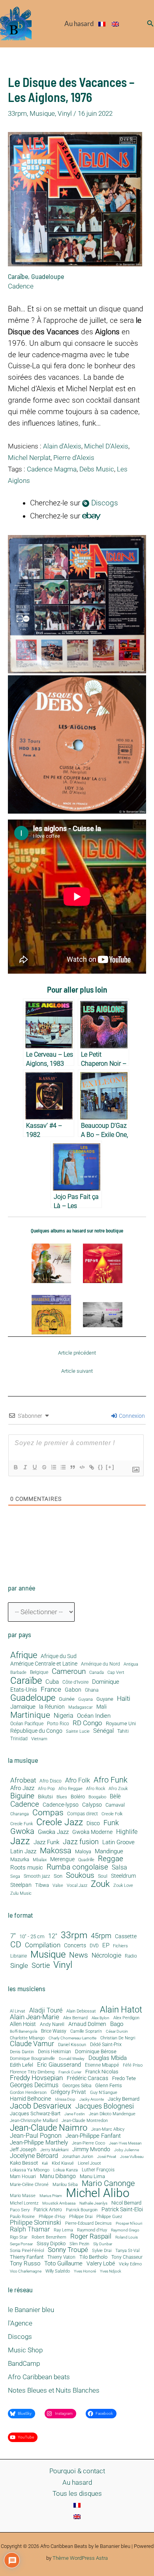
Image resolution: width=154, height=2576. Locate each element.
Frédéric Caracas (87, 2079)
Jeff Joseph (23, 2150)
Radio (131, 1956)
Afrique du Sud (59, 1656)
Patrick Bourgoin (82, 2210)
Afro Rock (96, 1789)
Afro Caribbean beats (39, 2377)
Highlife (127, 1832)
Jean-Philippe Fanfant (93, 2136)
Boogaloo (97, 1797)
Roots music (27, 1867)
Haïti (124, 1699)
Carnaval (115, 1805)
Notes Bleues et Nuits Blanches (54, 2390)
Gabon (73, 1690)
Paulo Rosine (22, 2217)
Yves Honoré (85, 2271)
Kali (45, 2163)
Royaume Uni (121, 1724)
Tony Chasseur (127, 2257)
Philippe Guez (109, 2217)
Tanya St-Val (127, 2251)
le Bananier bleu (31, 2310)
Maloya (83, 1852)
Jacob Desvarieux (41, 2106)
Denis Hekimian (54, 2052)
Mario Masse (23, 2196)
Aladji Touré (46, 2011)
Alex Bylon (100, 2018)
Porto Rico (58, 1724)
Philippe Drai (81, 2217)
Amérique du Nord (100, 1664)
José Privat (107, 2157)
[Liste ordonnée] (53, 1467)
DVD (94, 1946)
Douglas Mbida (108, 2058)
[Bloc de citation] (72, 1467)
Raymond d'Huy (92, 2230)
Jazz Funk (46, 1842)
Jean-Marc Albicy (108, 2129)
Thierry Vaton (61, 2257)
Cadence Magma (52, 469)
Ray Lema (63, 2230)
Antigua (131, 1664)
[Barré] (44, 1467)
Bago (117, 2024)
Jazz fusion (81, 1842)
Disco (93, 1823)
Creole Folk (112, 1814)
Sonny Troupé (68, 2250)
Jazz (20, 1841)
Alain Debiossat (81, 2011)
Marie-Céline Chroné (29, 2185)
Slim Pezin (79, 2244)
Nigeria (64, 1716)
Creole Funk (22, 1824)
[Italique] (25, 1467)
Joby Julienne (127, 2150)
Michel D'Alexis (106, 446)
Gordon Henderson (28, 2093)
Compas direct (83, 1814)
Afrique (24, 1655)
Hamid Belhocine (30, 2099)
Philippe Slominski (36, 2223)
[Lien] (91, 1467)
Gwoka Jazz (53, 1832)
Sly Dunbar (103, 2244)
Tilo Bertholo (93, 2257)
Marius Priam (51, 2196)
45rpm (101, 1936)
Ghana (92, 1690)
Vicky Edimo (130, 2264)
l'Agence (20, 2323)
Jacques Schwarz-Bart (35, 2114)
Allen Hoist (23, 2024)
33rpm (17, 113)
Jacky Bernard (124, 2099)
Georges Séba (77, 2086)
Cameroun (69, 1671)
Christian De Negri (118, 2038)
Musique (42, 113)
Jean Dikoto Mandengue (112, 2114)
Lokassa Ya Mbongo (30, 2170)
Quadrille (86, 1860)
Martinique (30, 1715)
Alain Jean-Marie (35, 2017)
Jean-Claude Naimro (49, 2128)
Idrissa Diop (65, 2099)
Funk (111, 1823)
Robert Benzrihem (49, 2238)
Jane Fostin (75, 2114)
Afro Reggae (70, 1789)
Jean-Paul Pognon (36, 2136)
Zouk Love (123, 1886)
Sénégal (103, 1731)
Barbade (18, 1673)
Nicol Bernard (126, 2203)
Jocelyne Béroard (34, 2156)
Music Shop (25, 2350)
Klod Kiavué (63, 2164)
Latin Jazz (23, 1851)
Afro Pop (46, 1789)
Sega (15, 1877)
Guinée (67, 1699)
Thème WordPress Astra (80, 2558)
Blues (62, 1797)
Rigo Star (19, 2237)
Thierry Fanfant (27, 2257)
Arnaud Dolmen (87, 2024)
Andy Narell (52, 2024)
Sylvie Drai (102, 2251)
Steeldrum (123, 1876)
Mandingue (109, 1851)
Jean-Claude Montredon (85, 2121)
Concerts (75, 1946)
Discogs (104, 503)
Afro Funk (111, 1780)
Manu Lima (92, 2177)
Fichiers (120, 1946)
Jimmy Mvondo (91, 2150)
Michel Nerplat (29, 458)
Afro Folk (78, 1781)
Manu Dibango (58, 2176)
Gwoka (22, 1832)
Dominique (106, 1682)
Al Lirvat (18, 2012)
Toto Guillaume (63, 2264)
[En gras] (15, 1467)
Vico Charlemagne (26, 2271)
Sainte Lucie (78, 1732)
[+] (110, 1467)
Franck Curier (70, 2072)
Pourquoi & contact (77, 2471)
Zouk (100, 1884)
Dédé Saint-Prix (106, 2045)
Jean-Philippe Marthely (39, 2143)
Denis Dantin (22, 2052)
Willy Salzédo (58, 2271)
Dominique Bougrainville (32, 2059)
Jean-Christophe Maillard (34, 2121)
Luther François (98, 2170)
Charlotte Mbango (27, 2038)
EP (106, 1946)
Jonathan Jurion (78, 2157)
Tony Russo (25, 2264)
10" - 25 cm (32, 1937)
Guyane (105, 1699)
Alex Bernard (75, 2018)
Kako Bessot (24, 2163)
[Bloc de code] (82, 1467)
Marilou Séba (65, 2185)
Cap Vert (116, 1673)
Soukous (80, 1875)
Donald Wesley (72, 2059)
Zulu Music (21, 1894)
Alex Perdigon (126, 2018)
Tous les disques (77, 2493)
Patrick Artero (48, 2210)
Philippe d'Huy (52, 2217)
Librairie (19, 1956)
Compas (48, 1813)
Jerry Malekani (54, 2150)
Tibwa (42, 1885)
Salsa (119, 1867)
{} (101, 1467)
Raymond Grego (125, 2230)
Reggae (111, 1859)
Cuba (52, 1682)
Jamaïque (23, 1707)
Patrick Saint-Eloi (122, 2210)
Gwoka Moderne (92, 1832)
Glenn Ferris (109, 2085)
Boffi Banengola (23, 2031)
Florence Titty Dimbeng (32, 2072)
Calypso (92, 1805)
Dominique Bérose (96, 2052)
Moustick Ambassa (59, 2203)
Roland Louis (127, 2237)
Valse (58, 1886)
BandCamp (24, 2363)
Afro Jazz (22, 1788)
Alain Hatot (121, 2009)
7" (13, 1936)
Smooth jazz (37, 1876)
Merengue (62, 1859)
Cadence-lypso (61, 1805)
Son (58, 1876)
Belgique (39, 1672)
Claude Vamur (32, 2044)
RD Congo (87, 1723)
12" (53, 1936)
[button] (150, 24)
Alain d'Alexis (62, 446)
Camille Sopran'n (86, 2031)
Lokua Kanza (66, 2170)
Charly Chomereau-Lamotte (72, 2038)
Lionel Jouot (89, 2164)
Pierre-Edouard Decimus (88, 2224)
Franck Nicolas (102, 2072)
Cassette (126, 1936)
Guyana (85, 1700)
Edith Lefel (22, 2065)
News (79, 1955)
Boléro (78, 1797)
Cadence (21, 286)
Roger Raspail (91, 2236)
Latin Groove (118, 1842)
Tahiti (123, 1731)
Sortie (41, 1965)
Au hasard (79, 24)
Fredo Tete (124, 2078)
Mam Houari (23, 2177)
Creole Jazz (60, 1822)
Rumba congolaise (77, 1867)
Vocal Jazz (77, 1886)
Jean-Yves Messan (125, 2143)
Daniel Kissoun (72, 2045)
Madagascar (81, 1707)
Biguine (22, 1796)
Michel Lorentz (24, 2203)
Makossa (56, 1850)
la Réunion (52, 1707)
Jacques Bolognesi (105, 2106)
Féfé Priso (133, 2066)
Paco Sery (20, 2210)
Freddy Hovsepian (36, 2078)
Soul (103, 1876)
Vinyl (65, 113)
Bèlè (115, 1797)
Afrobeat (23, 1781)
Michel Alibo (98, 2193)
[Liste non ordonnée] (63, 1467)
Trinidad (19, 1739)
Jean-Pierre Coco (88, 2144)
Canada (97, 1672)
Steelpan (21, 1885)
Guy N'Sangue (104, 2093)
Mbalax (40, 1860)
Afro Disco (51, 1781)
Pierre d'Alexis (74, 458)
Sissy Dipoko (51, 2243)
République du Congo (36, 1731)
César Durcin (117, 2031)
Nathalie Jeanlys (93, 2203)
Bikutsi (45, 1797)
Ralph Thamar (30, 2230)
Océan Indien (94, 1716)
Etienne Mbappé (102, 2065)
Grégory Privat (68, 2092)
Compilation (43, 1945)
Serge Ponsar (21, 2244)
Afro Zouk (118, 1789)
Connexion (131, 1416)
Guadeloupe (48, 276)
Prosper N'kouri (129, 2224)
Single (19, 1966)
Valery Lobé (101, 2264)
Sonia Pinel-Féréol (27, 2251)
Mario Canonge (108, 2183)
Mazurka (20, 1860)
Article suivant (77, 1371)
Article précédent (77, 1353)
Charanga (20, 1814)
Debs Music (97, 469)
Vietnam (39, 1739)
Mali (101, 1707)
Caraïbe (18, 276)
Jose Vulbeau (132, 2157)
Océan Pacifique (27, 1724)
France (51, 1689)
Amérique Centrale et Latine (44, 1664)
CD (16, 1945)
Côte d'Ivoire (75, 1682)
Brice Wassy (54, 2031)
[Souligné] (34, 1467)
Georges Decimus (34, 2085)
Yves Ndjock (111, 2271)
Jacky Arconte (92, 2099)
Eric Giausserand (59, 2065)
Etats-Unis (24, 1690)
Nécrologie (106, 1955)
